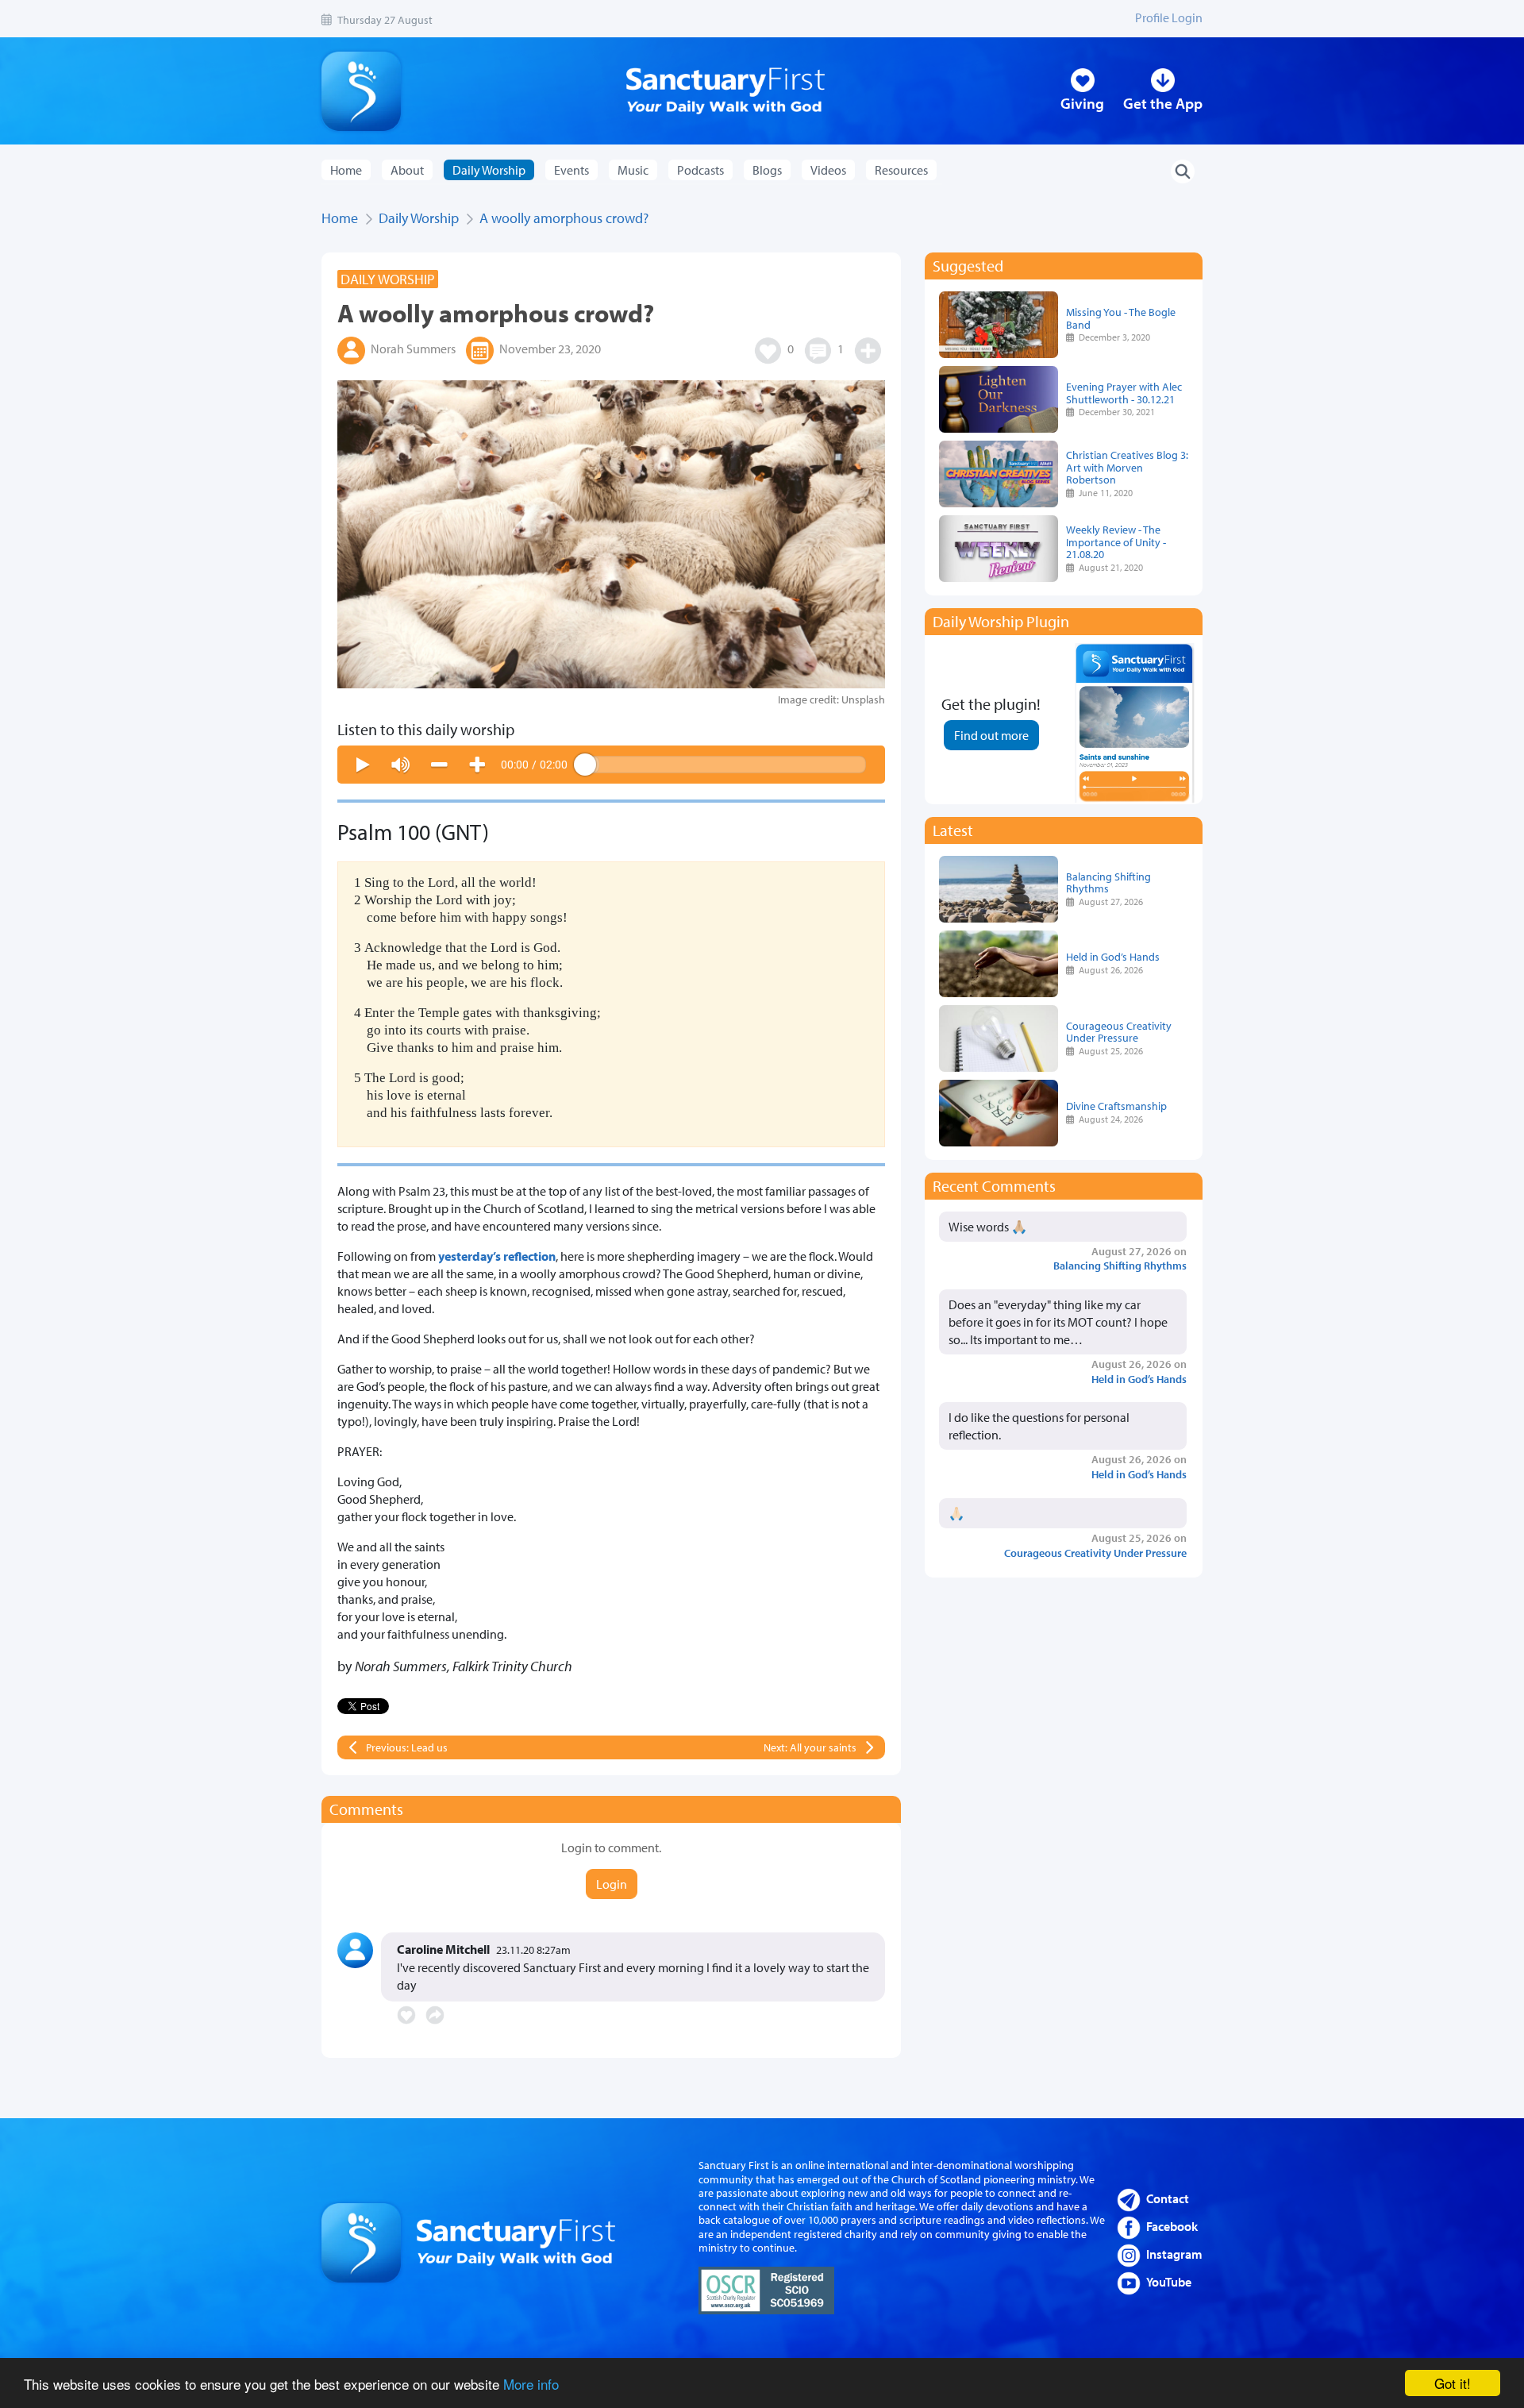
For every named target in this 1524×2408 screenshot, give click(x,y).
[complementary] (611, 765)
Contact (1168, 2198)
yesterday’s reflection (497, 1256)
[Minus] (439, 765)
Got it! (1453, 2383)
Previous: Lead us (407, 1747)
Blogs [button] (767, 170)
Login (612, 1884)
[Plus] (477, 765)
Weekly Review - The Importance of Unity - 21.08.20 (1116, 542)
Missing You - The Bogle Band (1121, 318)
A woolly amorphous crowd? (564, 218)
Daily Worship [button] (489, 170)
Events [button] (571, 170)
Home (346, 170)
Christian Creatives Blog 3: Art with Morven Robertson (1127, 467)
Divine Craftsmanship (1116, 1106)
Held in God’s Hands (1113, 956)
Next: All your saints (810, 1747)
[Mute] (401, 765)
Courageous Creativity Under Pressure (1119, 1032)
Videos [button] (828, 170)
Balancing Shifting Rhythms (1108, 882)
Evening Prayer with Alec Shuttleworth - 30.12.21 (1124, 393)
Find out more (991, 735)
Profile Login (1169, 17)
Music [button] (633, 170)
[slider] (725, 765)
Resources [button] (901, 170)
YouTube (1169, 2282)
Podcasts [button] (700, 170)
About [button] (407, 170)
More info (531, 2384)
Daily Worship (419, 218)
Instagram (1174, 2254)
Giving (1082, 103)
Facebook (1172, 2226)
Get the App (1163, 103)
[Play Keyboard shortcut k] (363, 765)
